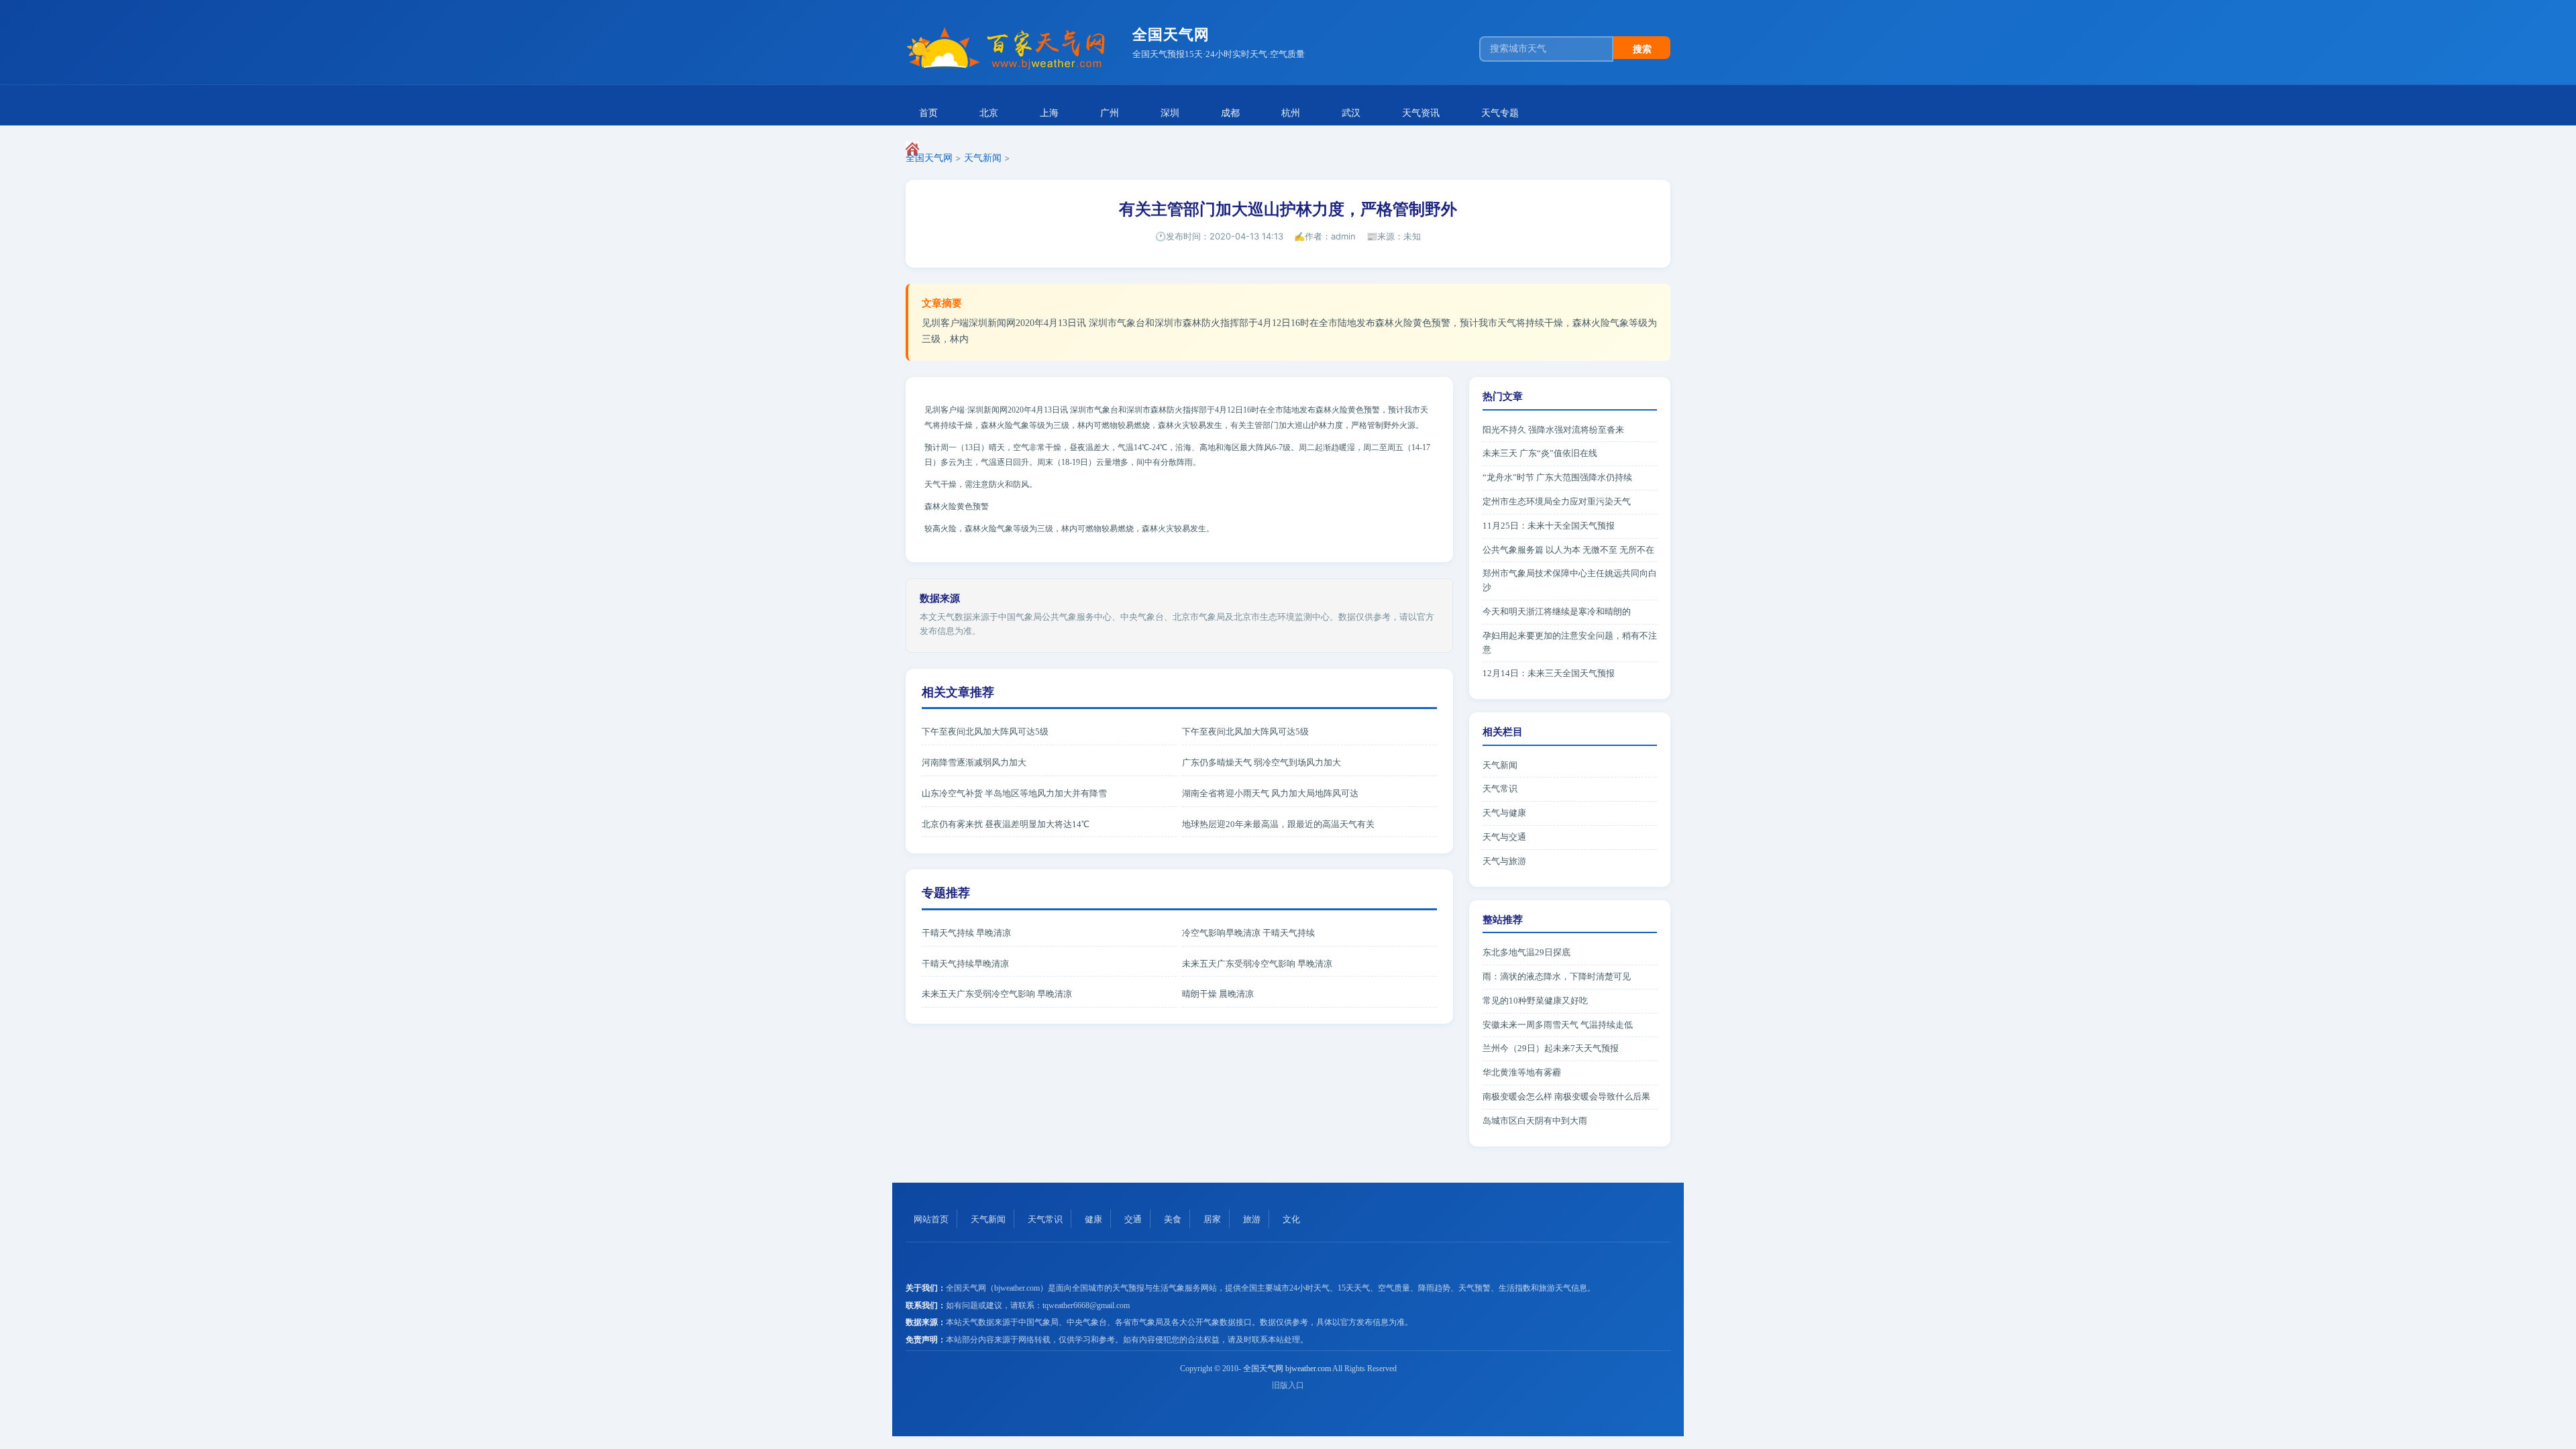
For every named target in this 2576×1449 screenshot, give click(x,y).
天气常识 (1500, 789)
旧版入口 (1288, 1385)
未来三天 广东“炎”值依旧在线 (1540, 453)
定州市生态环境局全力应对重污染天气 (1557, 501)
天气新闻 (983, 158)
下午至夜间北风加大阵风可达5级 (985, 732)
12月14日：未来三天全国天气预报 (1549, 673)
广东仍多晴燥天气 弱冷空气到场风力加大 (1262, 762)
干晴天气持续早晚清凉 (965, 964)
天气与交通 (1504, 837)
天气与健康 (1504, 813)
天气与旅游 (1504, 861)
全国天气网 (929, 158)
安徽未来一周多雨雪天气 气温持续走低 (1558, 1025)
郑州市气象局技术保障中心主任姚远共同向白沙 (1570, 580)
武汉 (1351, 113)
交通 (1133, 1219)
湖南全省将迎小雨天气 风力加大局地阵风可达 (1270, 793)
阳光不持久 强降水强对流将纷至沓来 (1553, 430)
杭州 (1291, 113)
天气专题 (1500, 113)
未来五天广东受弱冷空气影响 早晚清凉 (1257, 964)
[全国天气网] (1014, 49)
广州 (1110, 113)
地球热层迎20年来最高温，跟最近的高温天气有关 (1278, 824)
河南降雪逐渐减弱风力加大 (974, 762)
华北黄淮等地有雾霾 (1522, 1072)
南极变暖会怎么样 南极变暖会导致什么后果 (1566, 1096)
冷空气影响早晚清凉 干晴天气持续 (1248, 933)
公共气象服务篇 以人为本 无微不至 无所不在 (1568, 550)
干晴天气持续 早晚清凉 (966, 933)
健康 (1093, 1219)
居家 (1212, 1219)
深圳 (1170, 113)
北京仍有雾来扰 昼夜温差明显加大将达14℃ (1006, 824)
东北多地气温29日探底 (1526, 952)
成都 (1230, 113)
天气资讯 (1421, 113)
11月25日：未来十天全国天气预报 (1549, 526)
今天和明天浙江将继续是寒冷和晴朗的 (1557, 611)
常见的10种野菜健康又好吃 (1535, 1001)
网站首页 (931, 1219)
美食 (1173, 1219)
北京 (989, 113)
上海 (1049, 113)
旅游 (1252, 1219)
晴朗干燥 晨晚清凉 (1218, 994)
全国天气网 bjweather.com (1287, 1368)
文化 (1291, 1219)
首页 (928, 113)
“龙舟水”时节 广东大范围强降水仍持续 (1557, 477)
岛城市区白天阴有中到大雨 (1535, 1121)
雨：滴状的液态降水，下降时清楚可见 (1557, 976)
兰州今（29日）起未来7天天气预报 (1551, 1048)
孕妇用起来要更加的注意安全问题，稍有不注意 (1570, 643)
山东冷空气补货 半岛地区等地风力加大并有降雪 (1014, 793)
